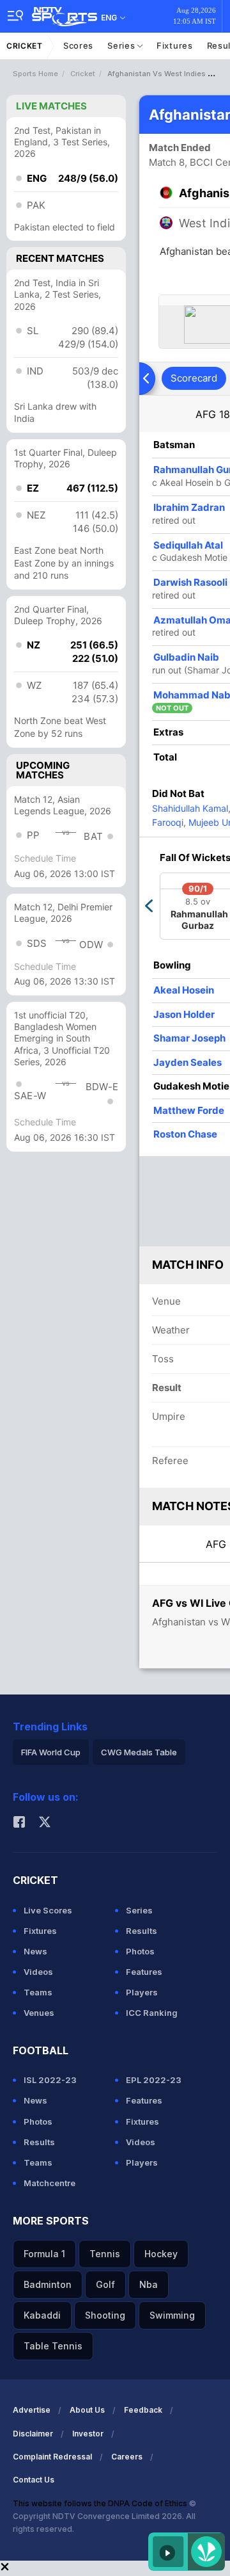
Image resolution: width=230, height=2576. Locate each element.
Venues (39, 2013)
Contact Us (34, 2480)
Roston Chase (185, 1134)
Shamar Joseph (189, 1038)
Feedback (143, 2410)
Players (142, 1992)
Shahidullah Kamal (190, 808)
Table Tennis (53, 2346)
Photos (140, 1951)
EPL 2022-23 (154, 2080)
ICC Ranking (152, 2013)
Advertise (32, 2410)
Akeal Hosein (184, 990)
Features (144, 1972)
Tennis (105, 2254)
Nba (149, 2284)
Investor (88, 2434)
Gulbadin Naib (186, 657)
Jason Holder (184, 1014)
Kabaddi (42, 2315)
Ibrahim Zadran (189, 507)
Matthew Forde (189, 1110)
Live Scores (48, 1910)
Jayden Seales (188, 1062)
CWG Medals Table (139, 1752)
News (35, 1951)
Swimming (172, 2315)
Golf (105, 2284)
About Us (87, 2410)
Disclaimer (33, 2434)
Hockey (161, 2254)
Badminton (48, 2284)
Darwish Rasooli (190, 582)
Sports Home (35, 74)
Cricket (25, 46)
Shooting (105, 2315)
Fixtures (175, 45)
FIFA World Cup (51, 1752)
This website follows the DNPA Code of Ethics (101, 2503)
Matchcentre (50, 2183)
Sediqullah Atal (188, 545)
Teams (38, 1992)
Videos (38, 1972)
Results (142, 1931)
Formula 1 (44, 2254)
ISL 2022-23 (50, 2080)
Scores (78, 45)
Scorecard (194, 378)
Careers (127, 2457)
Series (122, 45)
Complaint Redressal (52, 2457)
